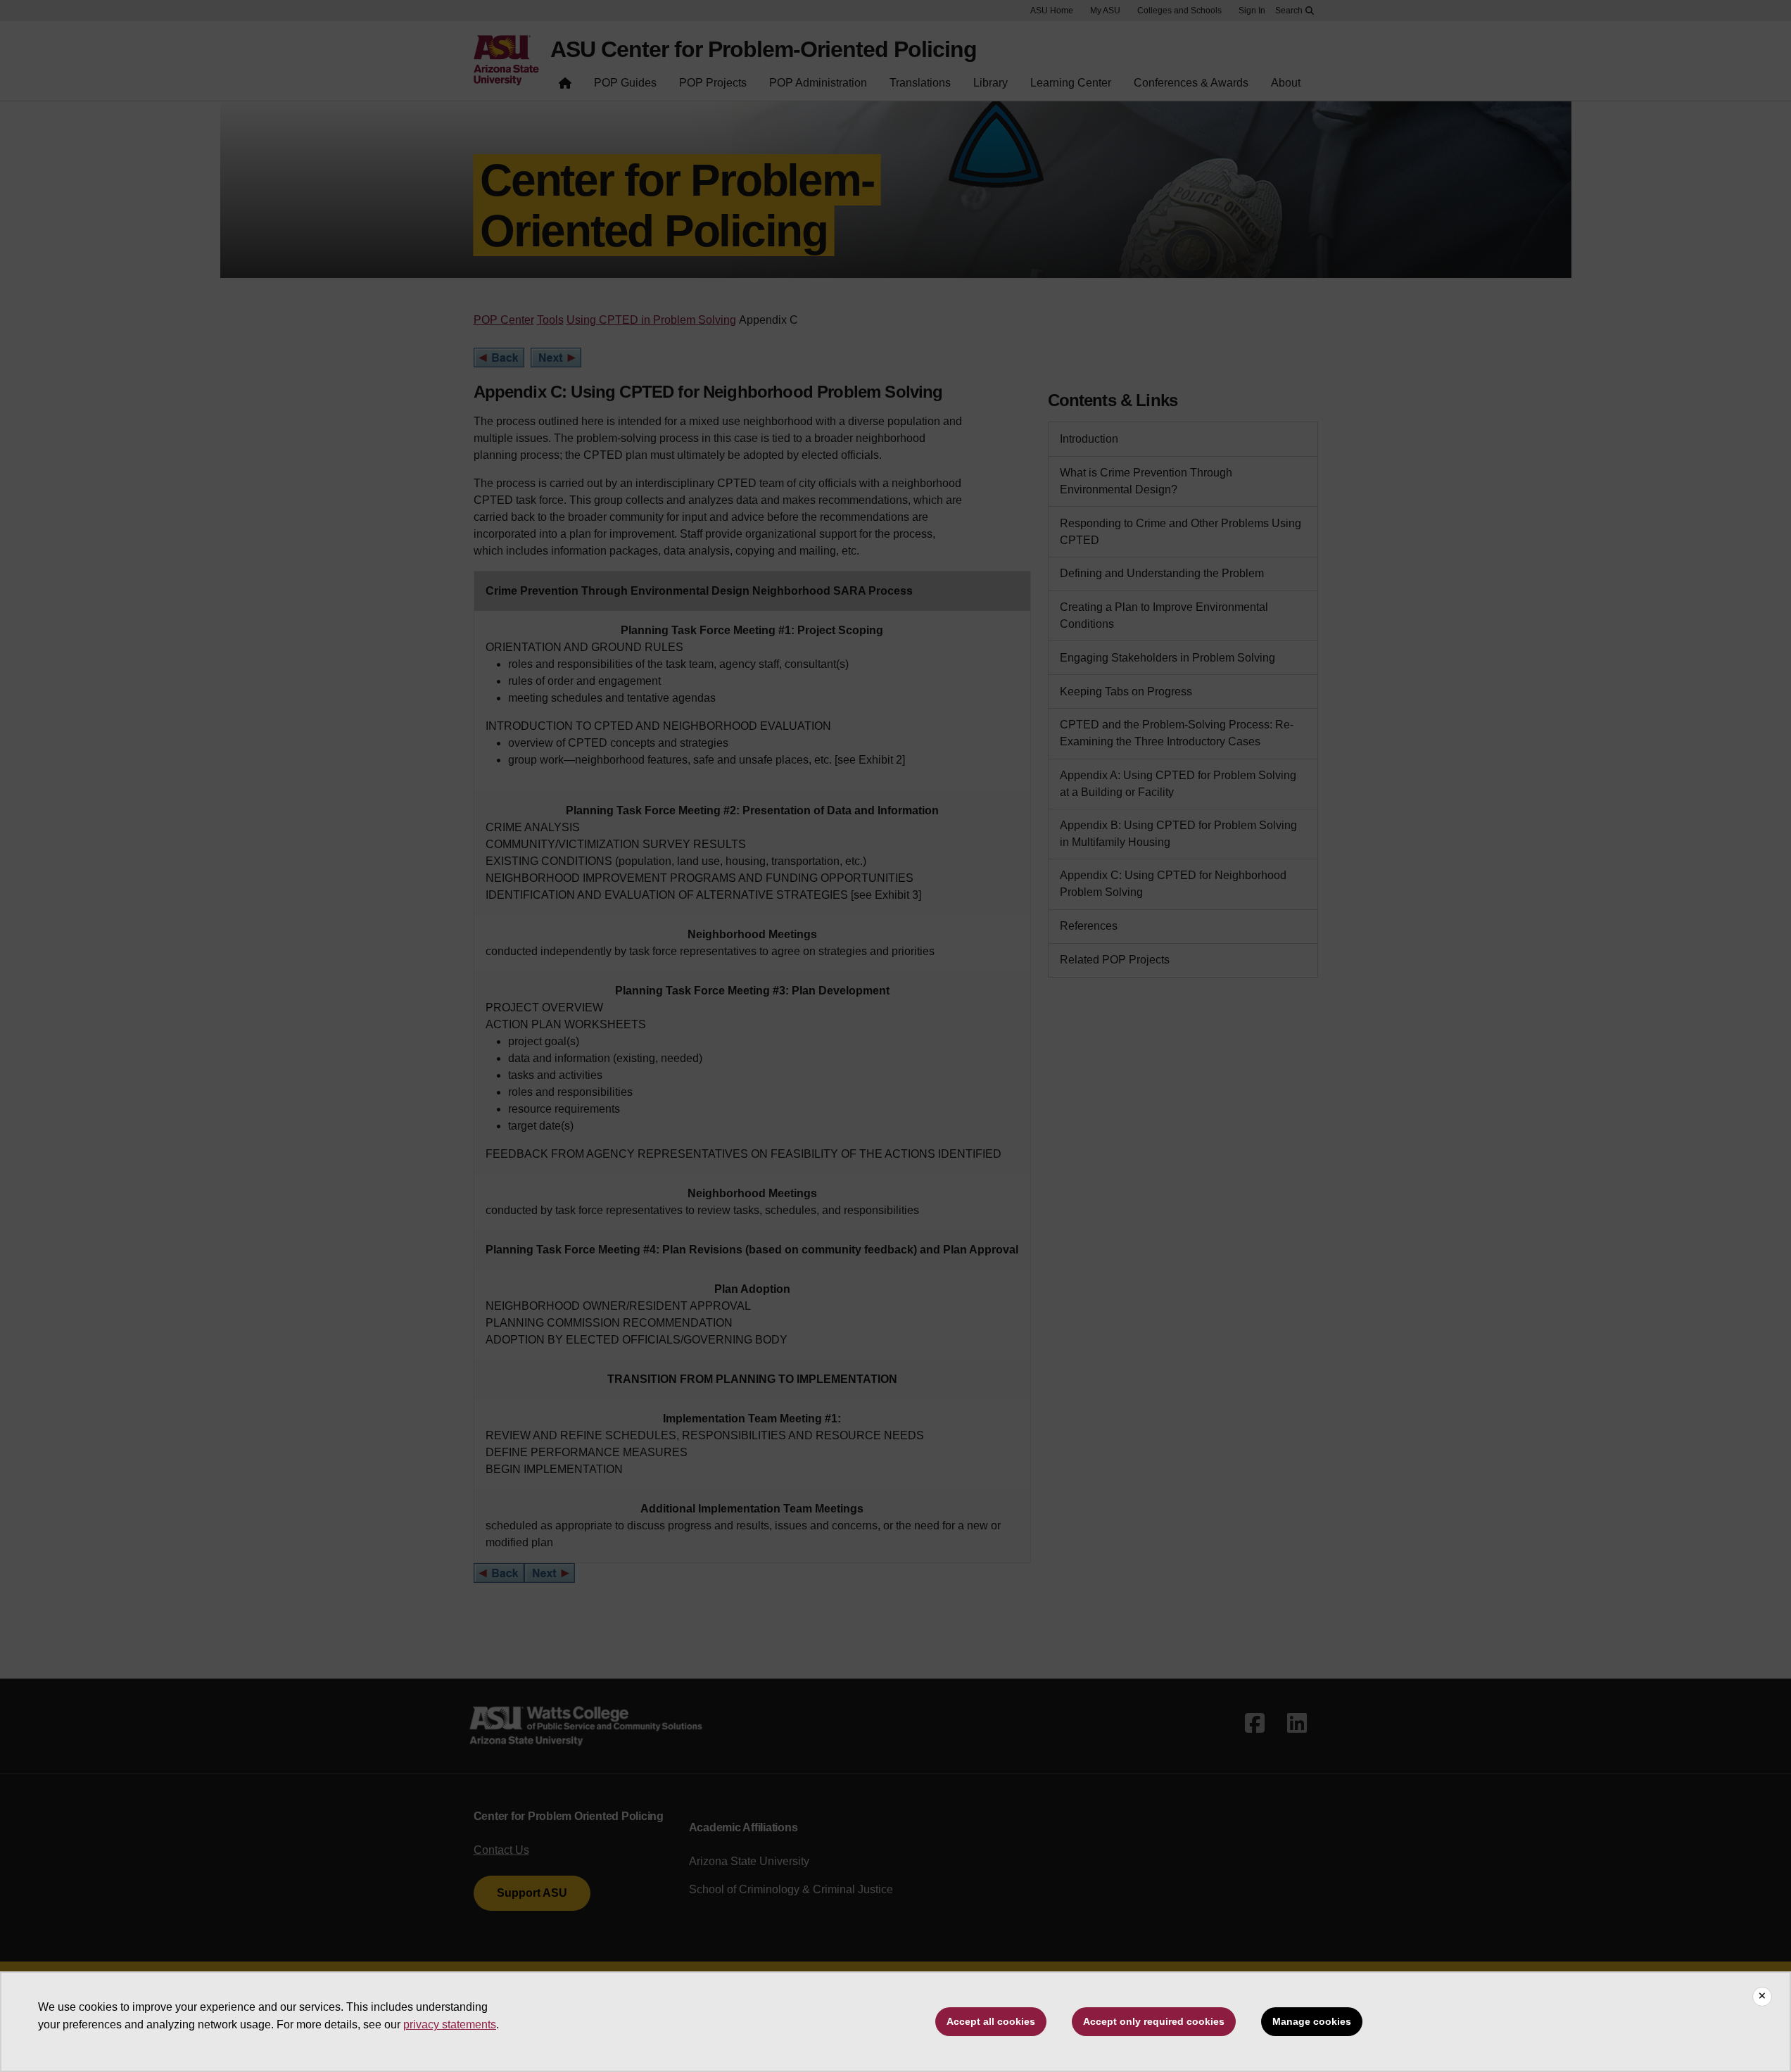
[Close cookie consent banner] (1762, 1997)
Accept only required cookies (1154, 2021)
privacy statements (450, 2024)
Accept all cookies (991, 2021)
